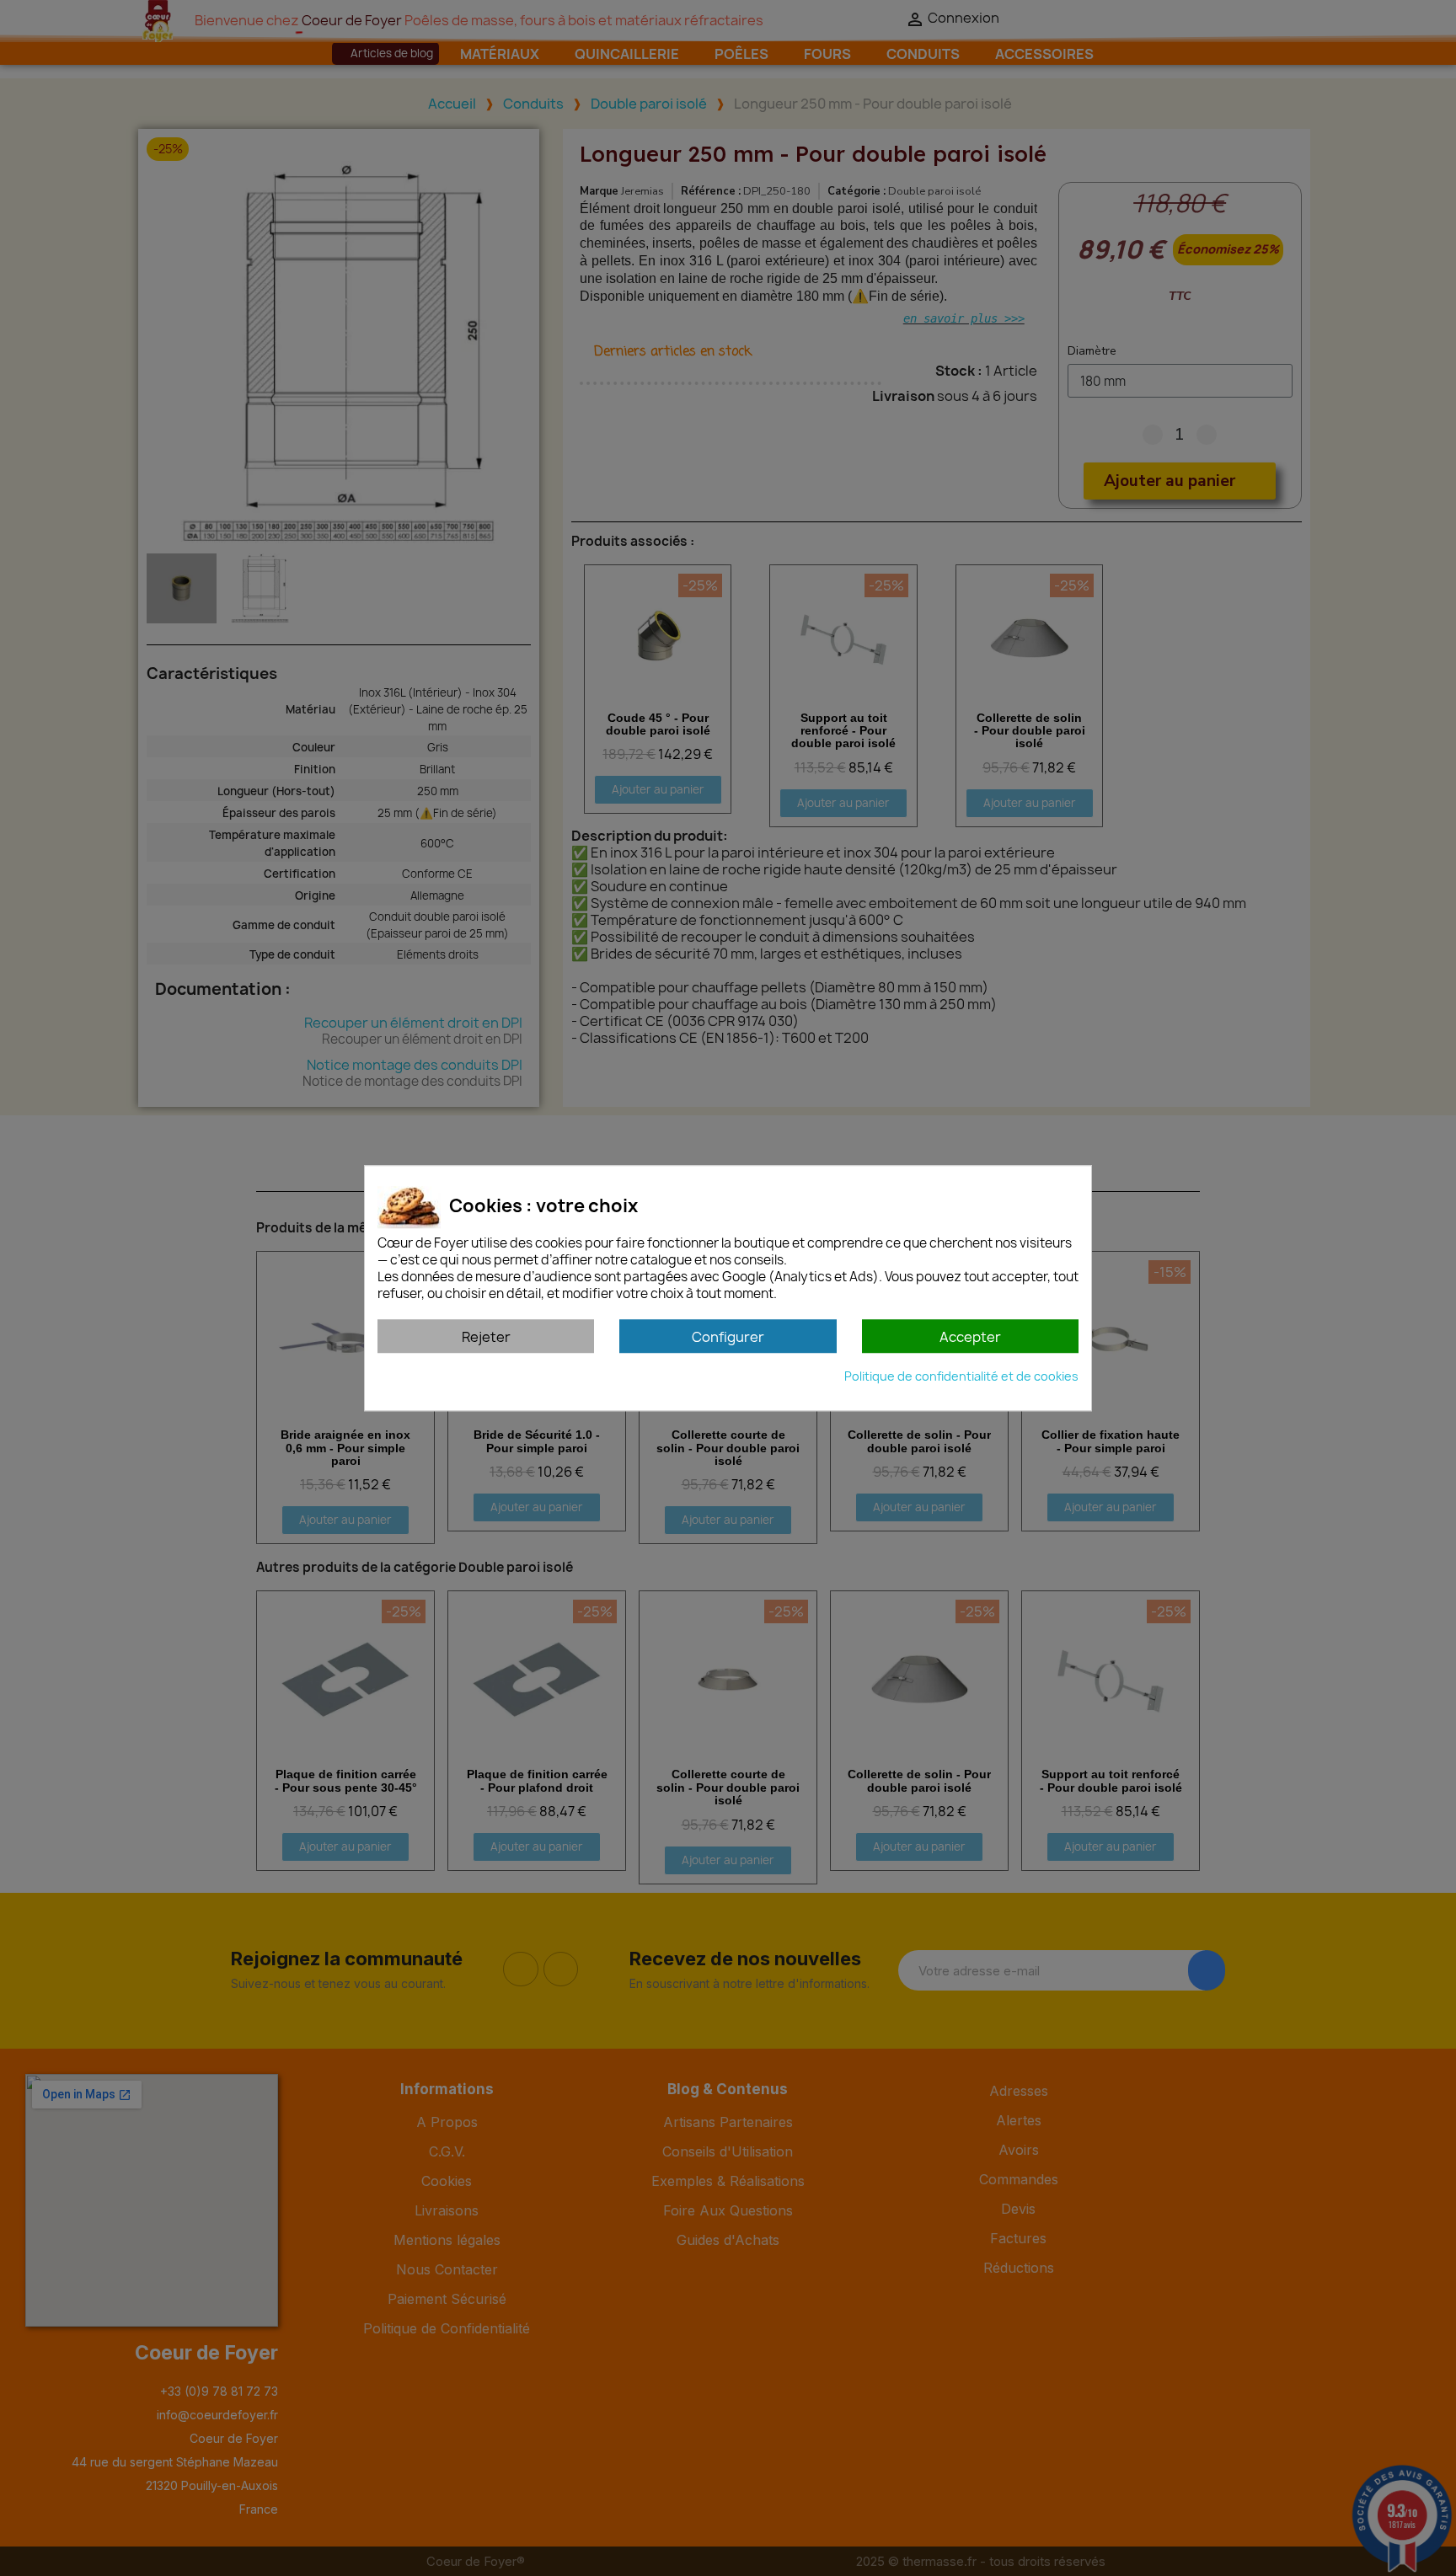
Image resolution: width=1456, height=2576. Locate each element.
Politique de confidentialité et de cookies (961, 1376)
